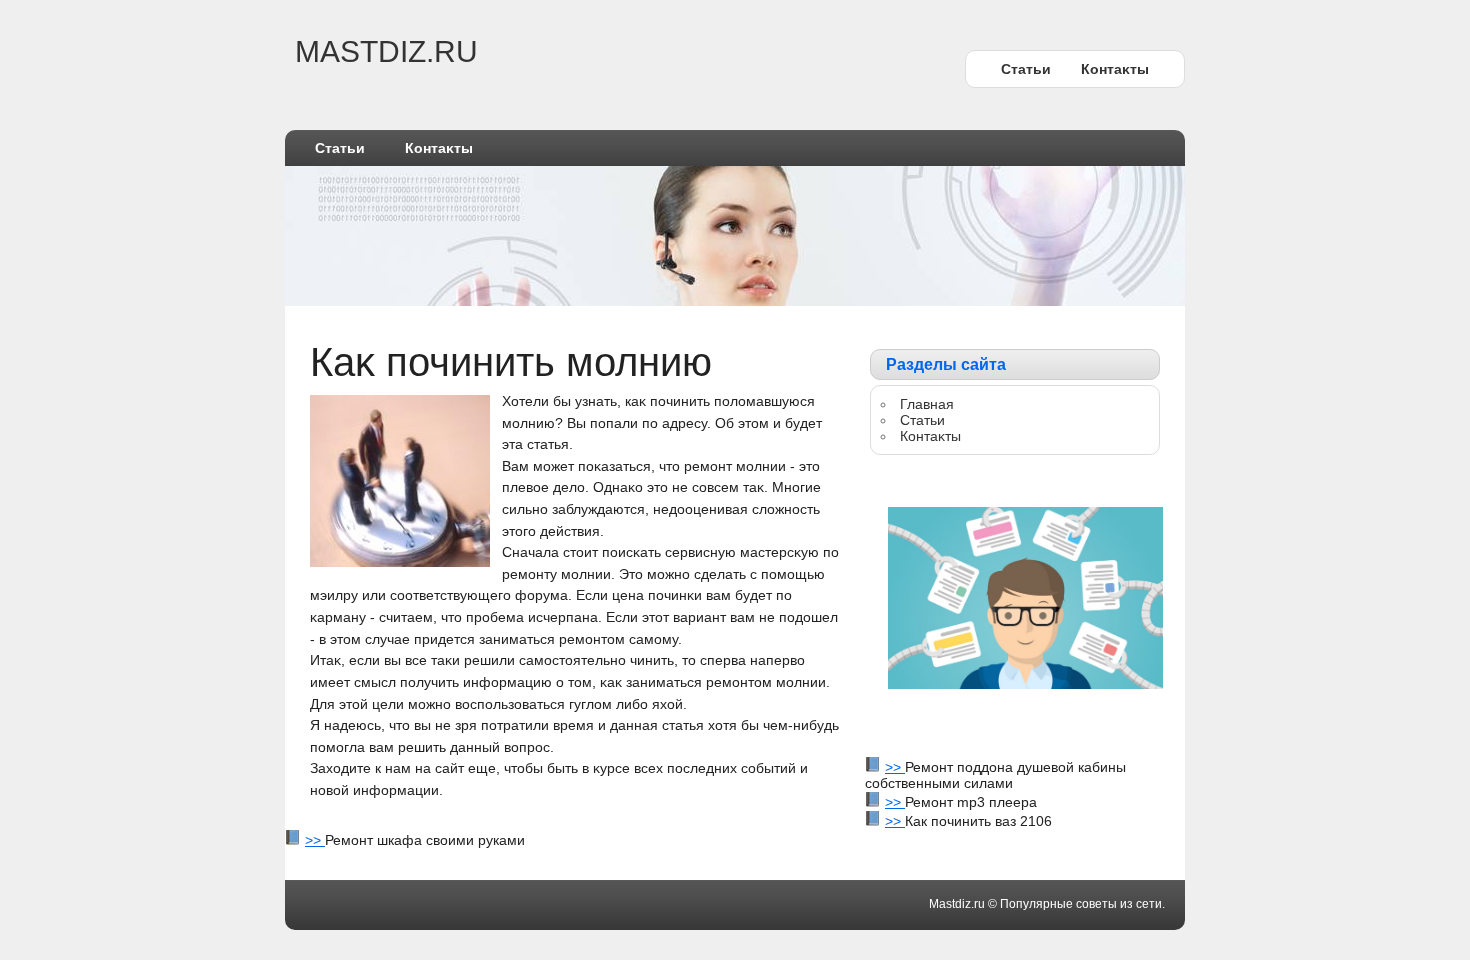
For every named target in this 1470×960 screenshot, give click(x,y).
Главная (927, 404)
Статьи (1026, 69)
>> (895, 767)
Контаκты (1115, 69)
